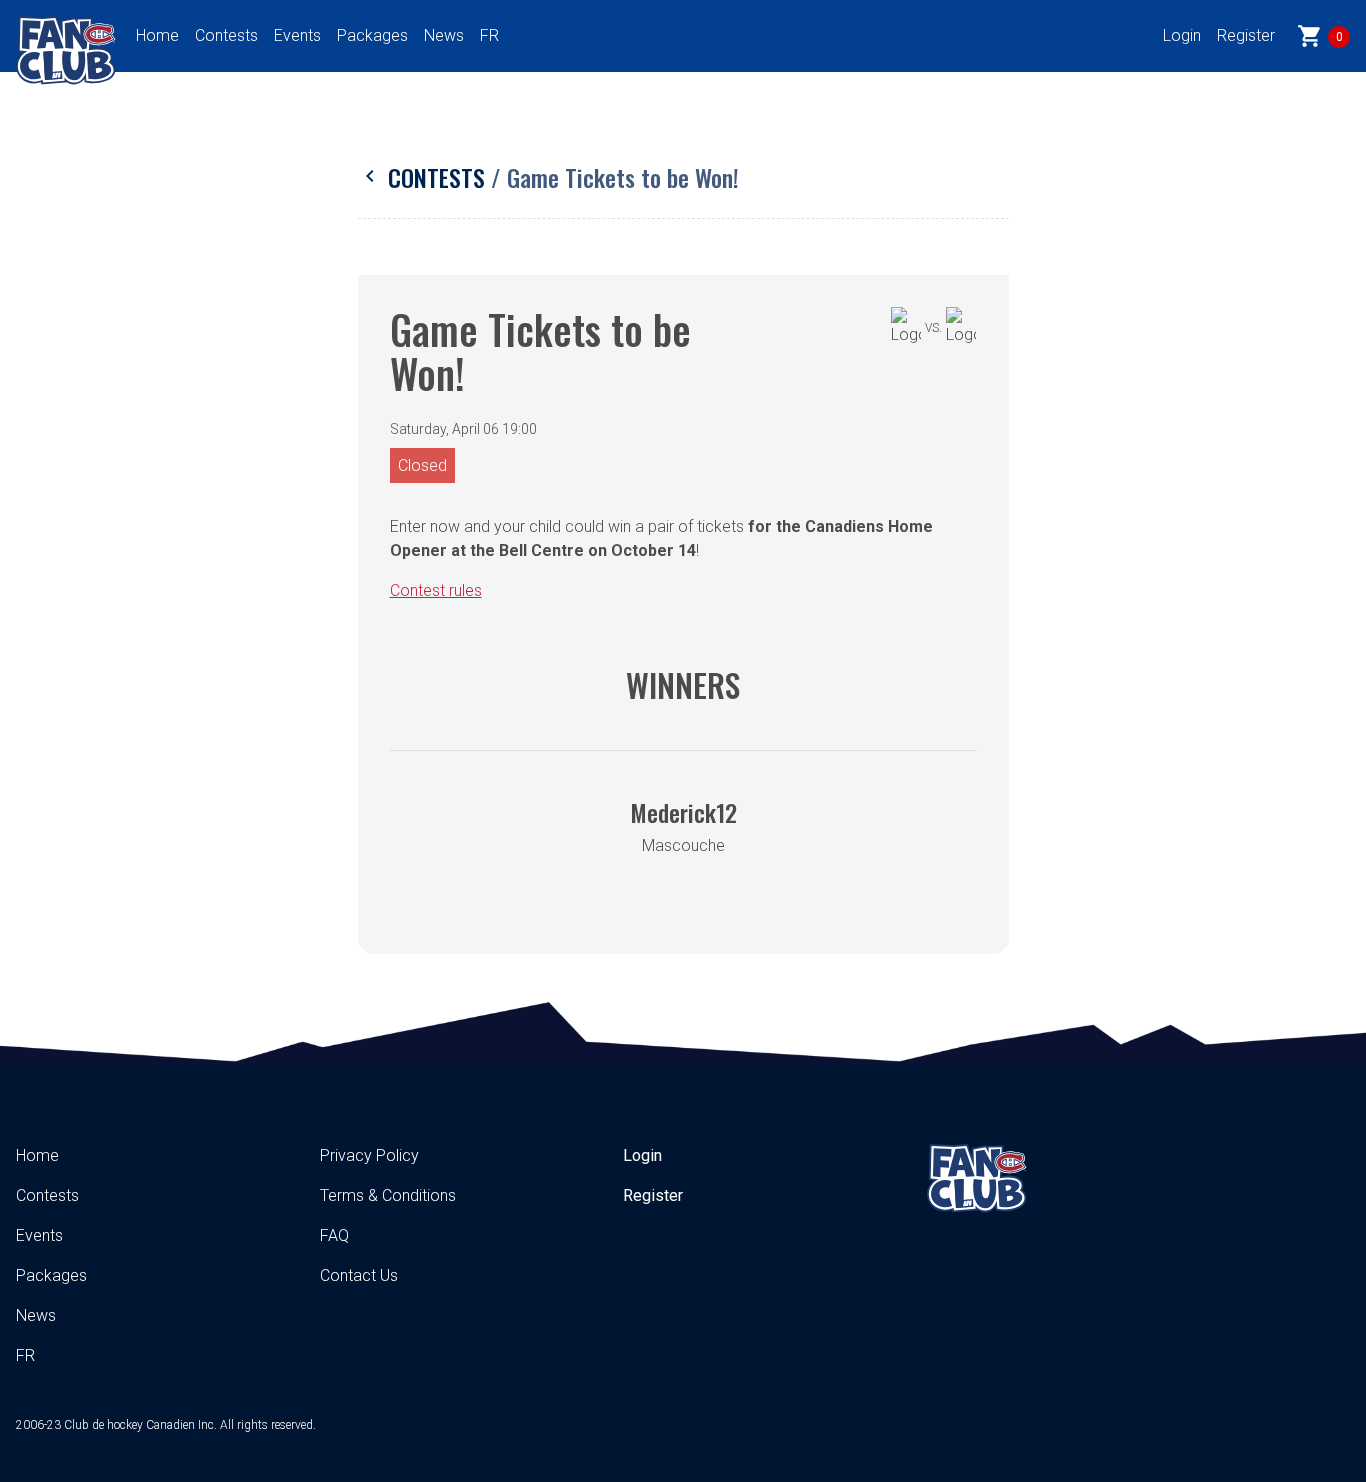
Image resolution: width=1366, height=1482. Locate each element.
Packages (372, 35)
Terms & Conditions (388, 1195)
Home (157, 35)
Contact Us (359, 1275)
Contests (226, 35)
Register (1246, 35)
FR (489, 35)
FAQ (334, 1235)
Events (297, 35)
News (444, 35)
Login (1182, 35)
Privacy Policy (369, 1155)
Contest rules (436, 590)
